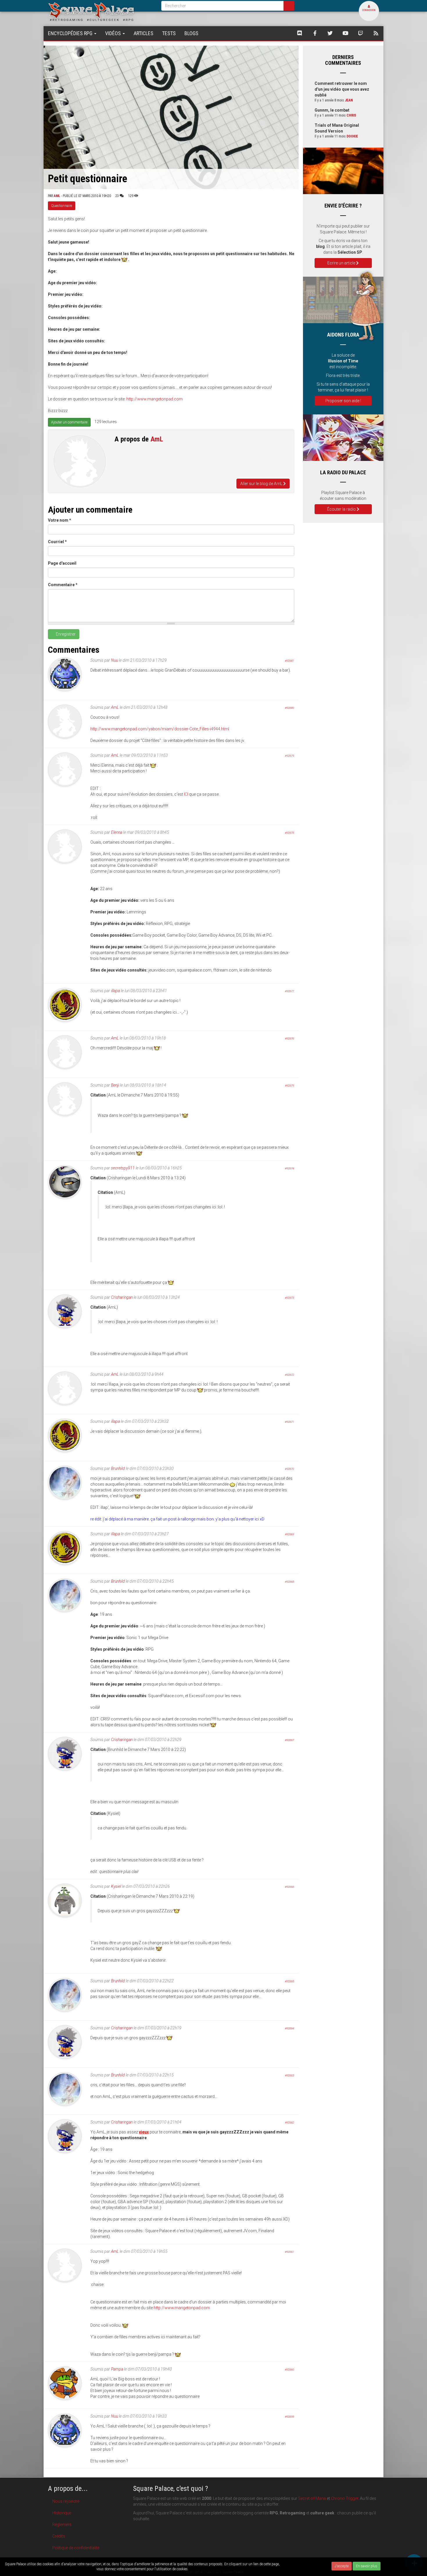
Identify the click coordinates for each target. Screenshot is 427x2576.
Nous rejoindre (66, 2501)
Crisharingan (122, 1297)
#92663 (289, 2075)
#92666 (289, 1887)
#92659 (289, 2417)
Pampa (117, 2369)
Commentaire (63, 585)
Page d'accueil (62, 563)
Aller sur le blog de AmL (262, 484)
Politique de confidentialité (76, 2548)
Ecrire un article (342, 263)
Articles (143, 33)
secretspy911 (123, 1168)
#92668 (289, 1582)
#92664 (289, 2028)
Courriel (57, 542)
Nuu (114, 660)
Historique (62, 2513)
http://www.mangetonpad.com (155, 399)
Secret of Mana (312, 2498)
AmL (57, 196)
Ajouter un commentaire (69, 422)
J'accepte (342, 2566)
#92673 (289, 1298)
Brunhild (118, 1468)
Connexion (369, 10)
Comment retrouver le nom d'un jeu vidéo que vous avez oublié (342, 89)
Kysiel (116, 1886)
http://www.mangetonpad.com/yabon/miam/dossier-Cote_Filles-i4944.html (160, 729)
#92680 (289, 708)
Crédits (59, 2536)
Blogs (191, 33)
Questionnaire (62, 206)
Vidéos (114, 33)
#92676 (289, 1039)
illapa (115, 991)
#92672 (289, 1375)
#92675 (289, 1086)
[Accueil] (100, 11)
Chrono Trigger (345, 2498)
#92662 (289, 2122)
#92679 (289, 756)
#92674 (289, 1168)
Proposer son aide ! (343, 401)
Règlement (62, 2525)
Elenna (117, 832)
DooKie (352, 136)
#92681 (289, 661)
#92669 (289, 1534)
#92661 (289, 2252)
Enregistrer (65, 634)
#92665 (289, 1981)
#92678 (289, 833)
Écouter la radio (342, 509)
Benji (115, 1085)
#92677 (289, 991)
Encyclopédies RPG (71, 33)
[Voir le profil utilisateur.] (80, 461)
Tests (169, 33)
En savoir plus (367, 2566)
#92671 (289, 1422)
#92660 (289, 2370)
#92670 (289, 1469)
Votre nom (60, 520)
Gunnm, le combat (332, 110)
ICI (186, 794)
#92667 (289, 1740)
